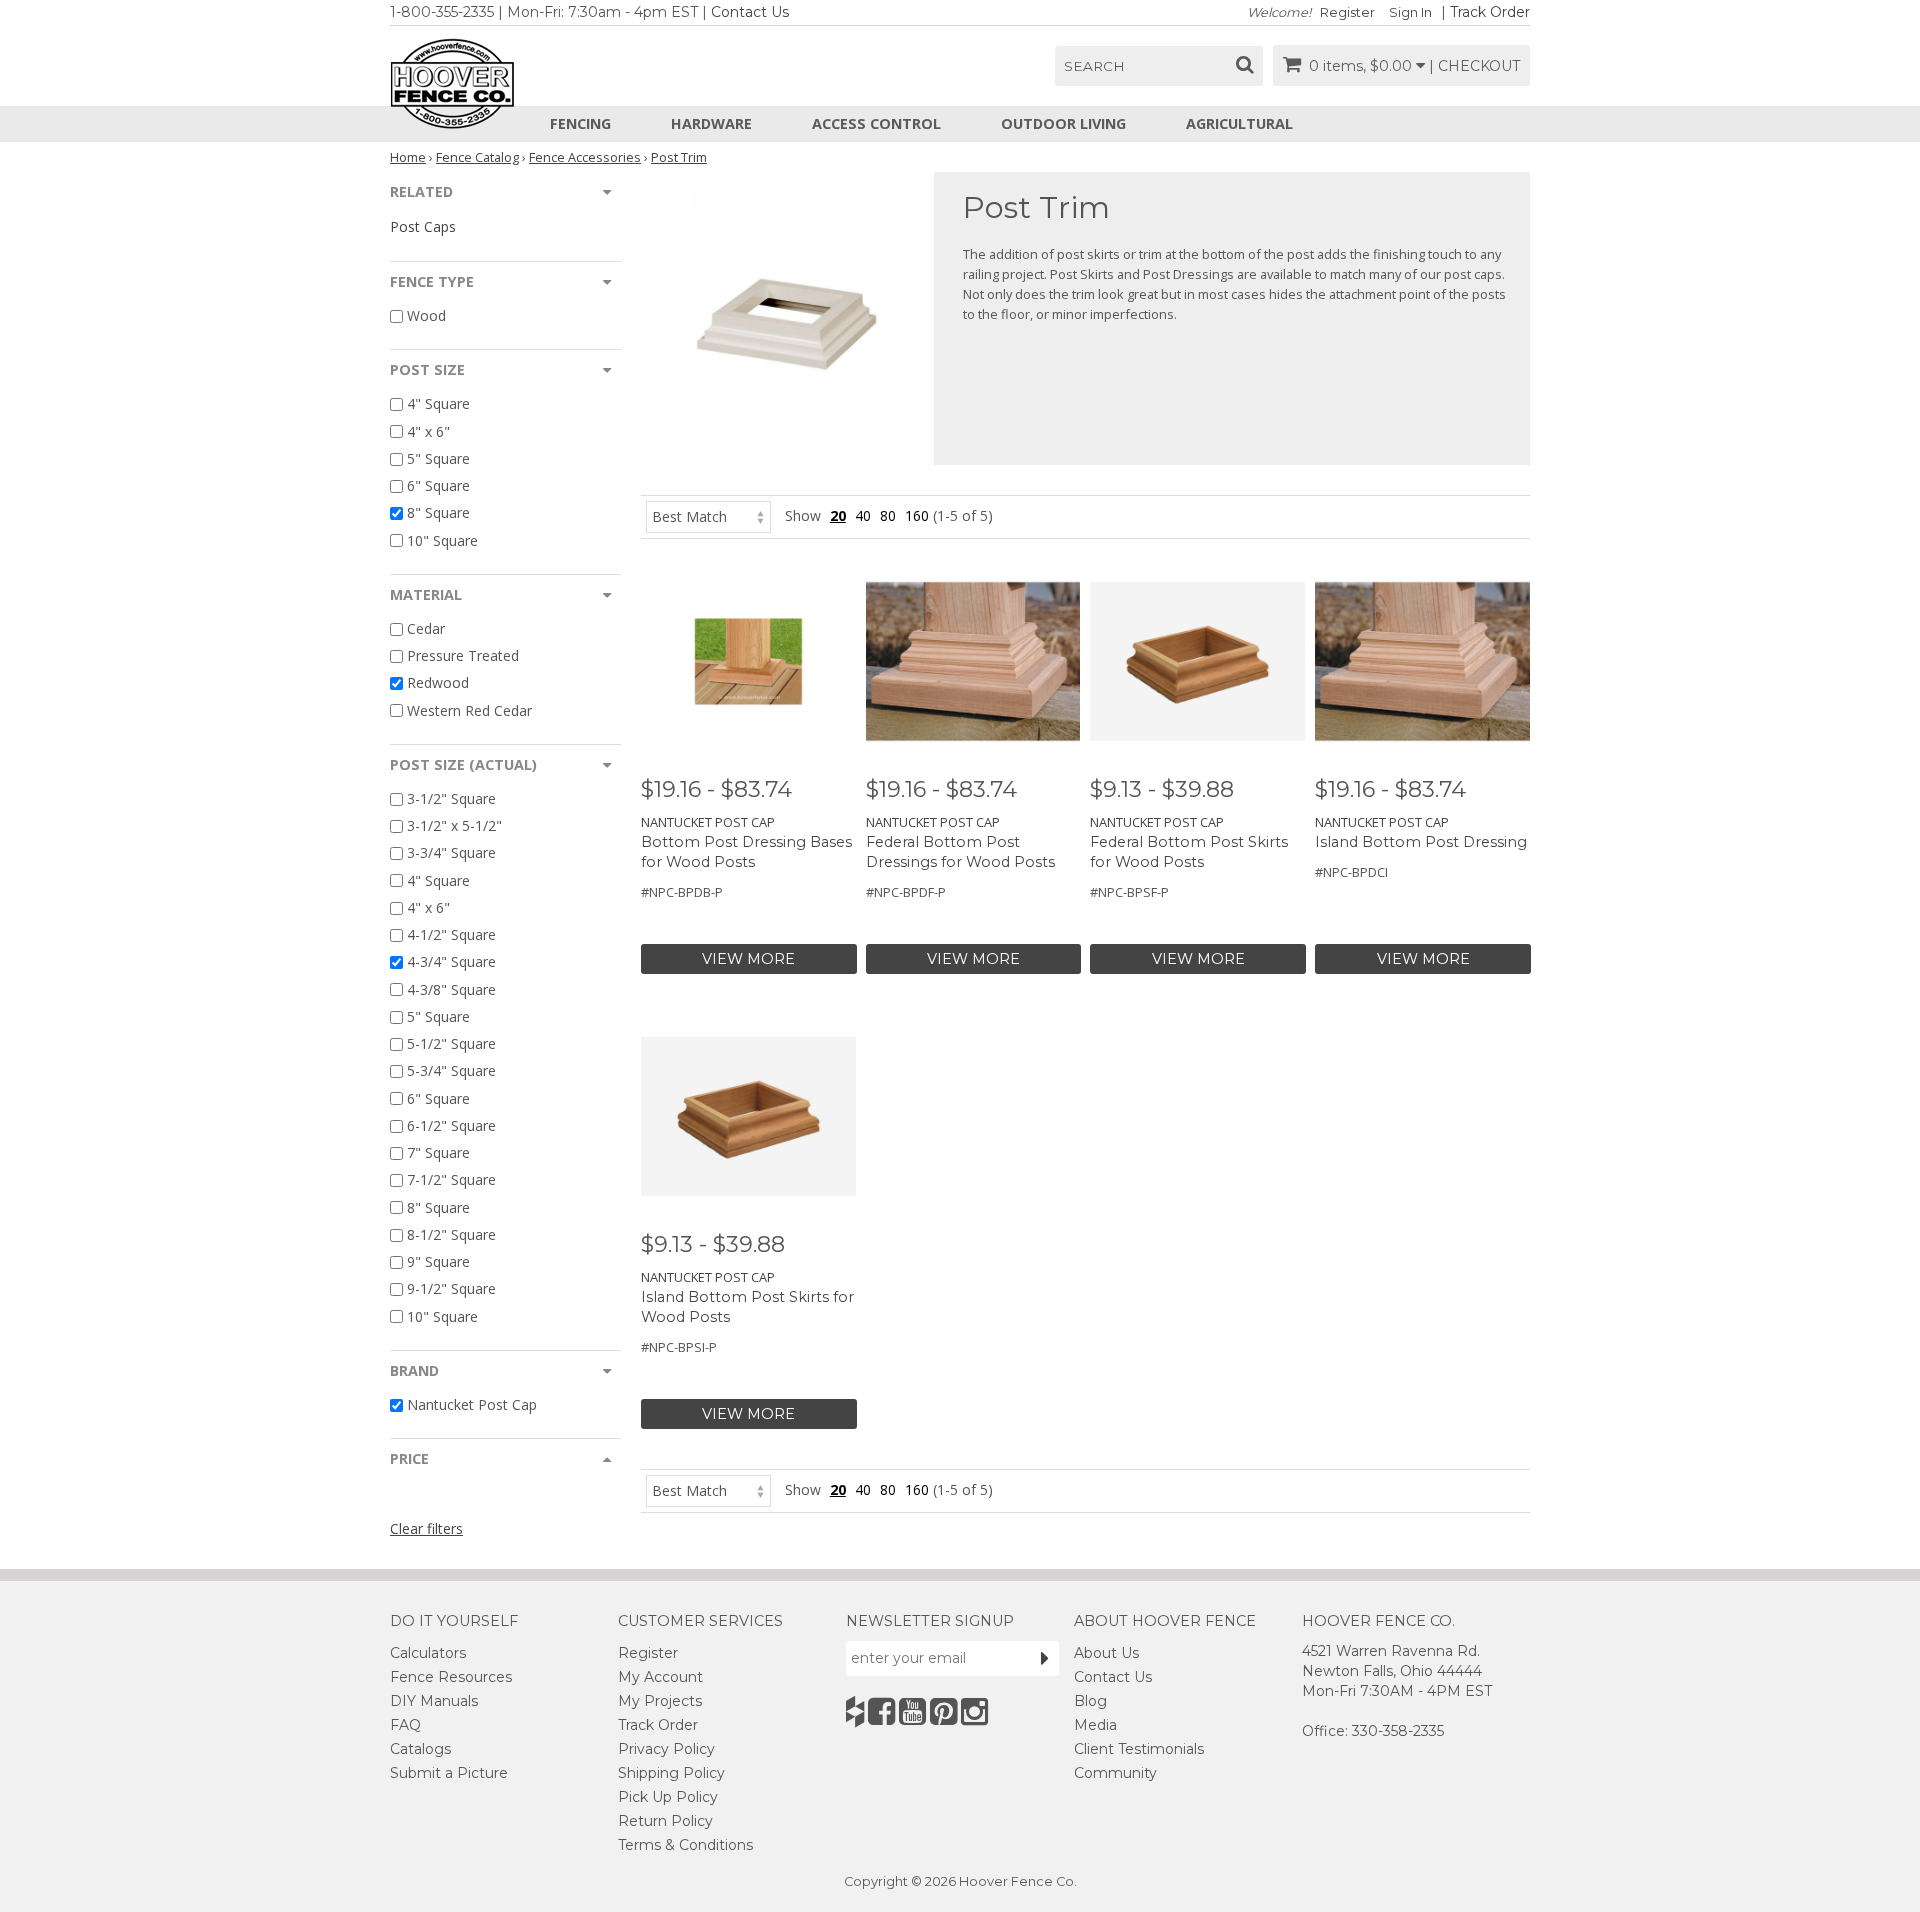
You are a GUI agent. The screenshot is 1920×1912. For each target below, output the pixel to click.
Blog (1090, 1701)
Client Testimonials (1139, 1749)
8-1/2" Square (451, 1234)
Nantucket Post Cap (472, 1404)
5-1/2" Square (451, 1043)
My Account (660, 1677)
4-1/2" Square (451, 934)
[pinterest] (943, 1711)
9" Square (438, 1261)
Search (1094, 66)
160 (917, 515)
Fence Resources (451, 1677)
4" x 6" (428, 431)
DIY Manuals (434, 1701)
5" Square (438, 458)
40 (863, 515)
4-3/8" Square (451, 989)
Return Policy (665, 1821)
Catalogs (420, 1749)
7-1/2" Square (451, 1180)
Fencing (580, 123)
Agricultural (1239, 123)
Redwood (438, 683)
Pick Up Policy (668, 1797)
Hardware (711, 123)
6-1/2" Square (451, 1125)
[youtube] (912, 1711)
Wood (426, 315)
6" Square (438, 485)
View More (748, 959)
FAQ (405, 1725)
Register (1347, 12)
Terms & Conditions (685, 1845)
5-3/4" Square (451, 1071)
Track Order (1490, 12)
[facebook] (881, 1711)
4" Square (438, 404)
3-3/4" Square (451, 853)
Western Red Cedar (469, 710)
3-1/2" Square (451, 798)
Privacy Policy (666, 1749)
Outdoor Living (1063, 123)
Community (1115, 1773)
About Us (1106, 1653)
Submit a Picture (449, 1773)
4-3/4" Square (451, 962)
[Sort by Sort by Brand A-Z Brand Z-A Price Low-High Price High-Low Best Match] (708, 515)
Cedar (426, 628)
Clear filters (426, 1528)
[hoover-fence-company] (855, 1711)
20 (838, 515)
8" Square (438, 513)
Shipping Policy (671, 1773)
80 (888, 515)
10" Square (442, 540)
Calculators (428, 1653)
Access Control (876, 123)
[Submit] (1045, 1658)
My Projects (660, 1701)
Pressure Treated (463, 655)
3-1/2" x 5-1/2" (454, 825)
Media (1095, 1725)
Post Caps (423, 226)
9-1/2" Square (451, 1289)
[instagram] (974, 1711)
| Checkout (1474, 66)
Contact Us (750, 12)
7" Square (438, 1152)
